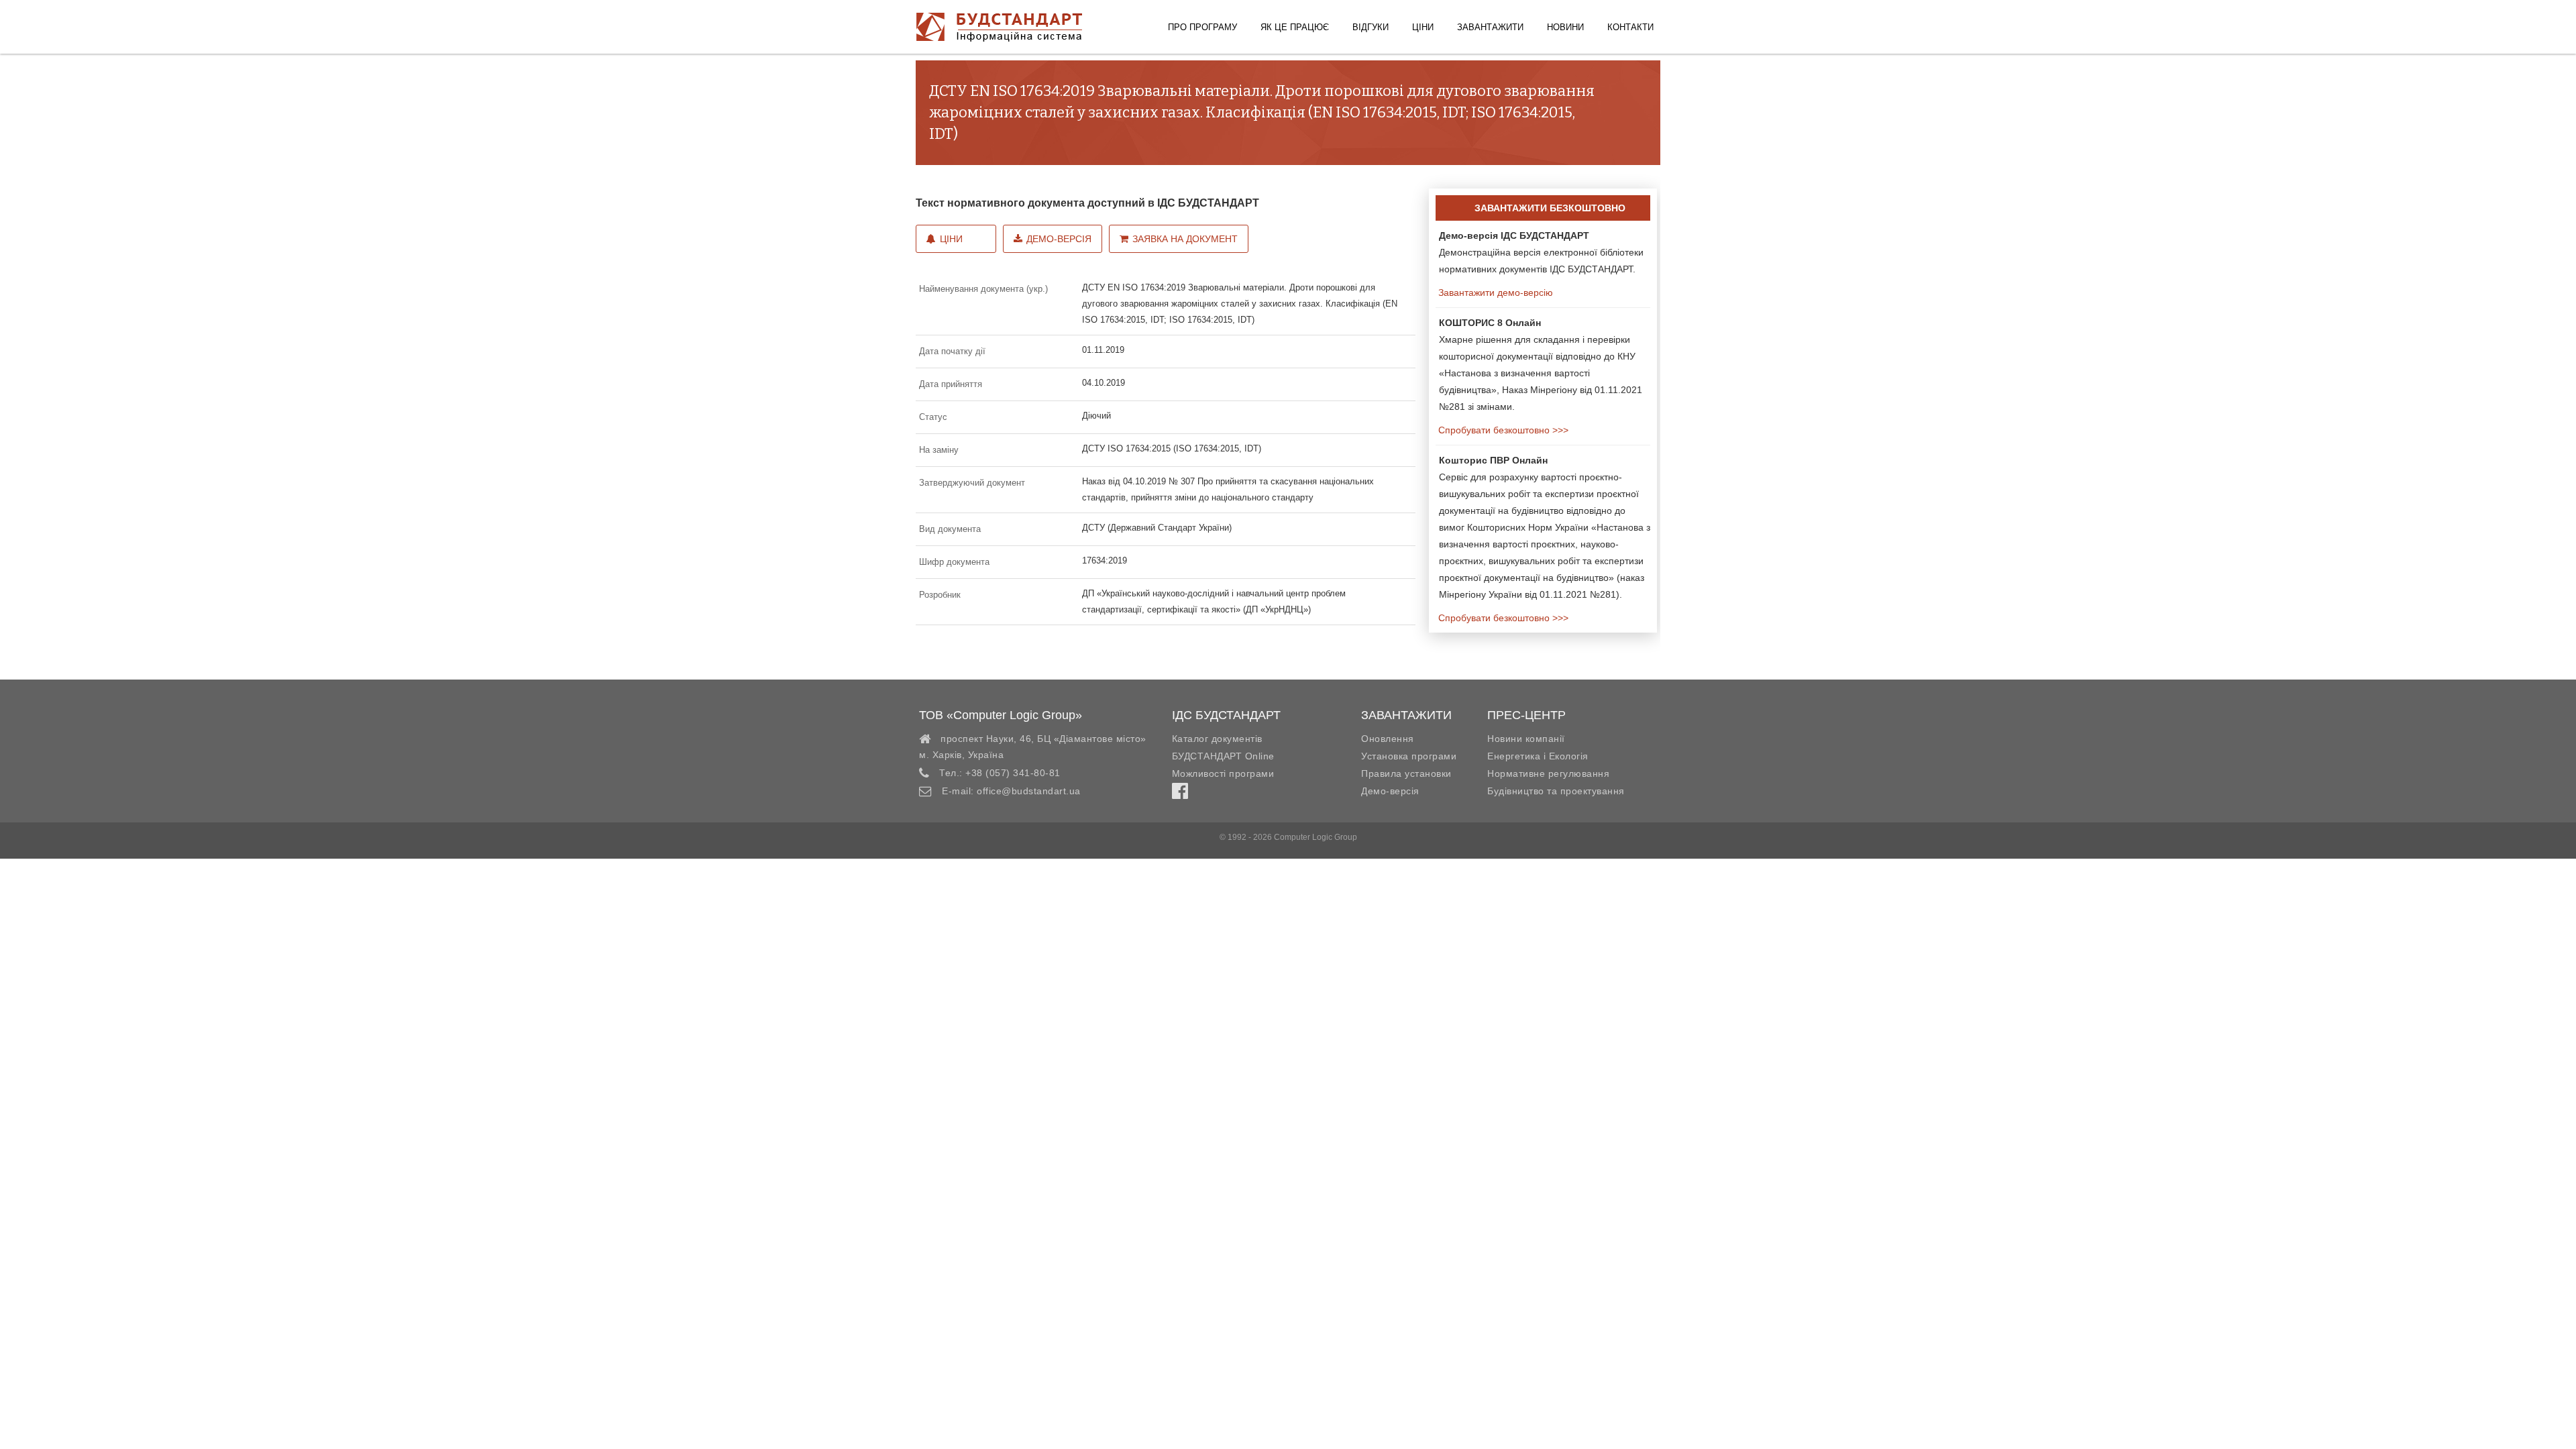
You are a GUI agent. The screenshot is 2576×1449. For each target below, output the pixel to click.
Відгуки (1371, 27)
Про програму (1202, 27)
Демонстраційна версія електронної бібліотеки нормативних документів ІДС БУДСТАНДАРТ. (1541, 252)
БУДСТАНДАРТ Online (1223, 756)
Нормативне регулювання (1548, 773)
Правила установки (1406, 773)
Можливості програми (1223, 773)
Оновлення (1388, 739)
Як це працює (1295, 27)
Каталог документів (1217, 739)
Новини (1565, 27)
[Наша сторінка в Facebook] (1180, 794)
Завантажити (1490, 27)
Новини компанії (1526, 739)
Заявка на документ (1185, 239)
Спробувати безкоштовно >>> (1502, 430)
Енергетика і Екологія (1538, 756)
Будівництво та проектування (1556, 791)
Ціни (1423, 27)
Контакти (1630, 27)
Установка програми (1409, 756)
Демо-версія (1059, 239)
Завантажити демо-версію (1494, 292)
